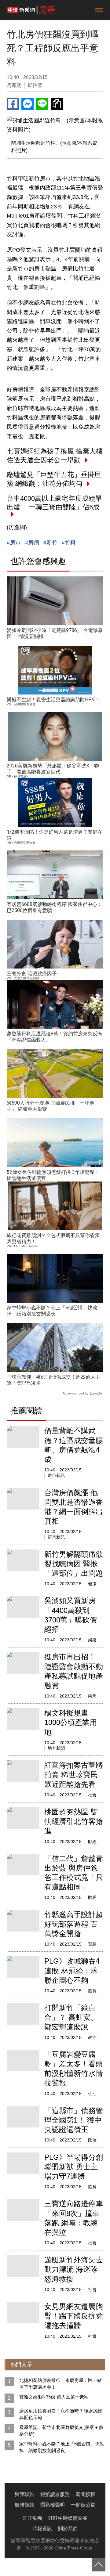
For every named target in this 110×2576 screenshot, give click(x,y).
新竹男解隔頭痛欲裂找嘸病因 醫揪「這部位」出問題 (74, 1564)
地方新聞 (56, 1748)
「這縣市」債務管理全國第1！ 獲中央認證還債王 (74, 2120)
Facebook (13, 104)
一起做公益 (83, 2505)
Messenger (28, 104)
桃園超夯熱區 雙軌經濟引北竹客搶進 (74, 1821)
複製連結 (57, 104)
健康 (92, 1584)
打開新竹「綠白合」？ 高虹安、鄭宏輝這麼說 (71, 2017)
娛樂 (92, 1640)
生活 (92, 2094)
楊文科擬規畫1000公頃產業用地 (71, 1722)
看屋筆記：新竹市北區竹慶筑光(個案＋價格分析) (61, 2431)
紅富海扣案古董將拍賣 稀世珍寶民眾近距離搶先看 (74, 1775)
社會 (92, 1795)
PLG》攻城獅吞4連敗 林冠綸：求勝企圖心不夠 (72, 1970)
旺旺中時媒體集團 (68, 2518)
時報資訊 (42, 2529)
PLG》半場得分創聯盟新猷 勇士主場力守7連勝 (74, 2167)
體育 (92, 1991)
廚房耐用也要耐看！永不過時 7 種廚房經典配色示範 (61, 2414)
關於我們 (68, 2529)
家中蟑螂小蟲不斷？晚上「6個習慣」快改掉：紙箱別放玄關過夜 (52, 1311)
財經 (92, 1842)
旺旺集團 (32, 2518)
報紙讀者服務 (55, 2494)
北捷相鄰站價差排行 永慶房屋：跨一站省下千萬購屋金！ (61, 2384)
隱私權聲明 (53, 2505)
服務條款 (24, 2505)
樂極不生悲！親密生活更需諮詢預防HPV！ (53, 700)
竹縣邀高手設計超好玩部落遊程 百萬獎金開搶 (74, 1924)
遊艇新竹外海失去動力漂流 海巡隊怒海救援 (74, 2269)
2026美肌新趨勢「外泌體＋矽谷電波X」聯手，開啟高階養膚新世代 (53, 769)
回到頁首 (99, 2565)
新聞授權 (86, 2494)
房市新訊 (56, 1475)
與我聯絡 (24, 2494)
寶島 (92, 1944)
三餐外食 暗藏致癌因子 (32, 974)
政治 (92, 2037)
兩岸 (92, 1696)
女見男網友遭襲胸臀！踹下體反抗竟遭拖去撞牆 (74, 2316)
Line (42, 104)
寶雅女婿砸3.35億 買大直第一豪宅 (54, 2397)
